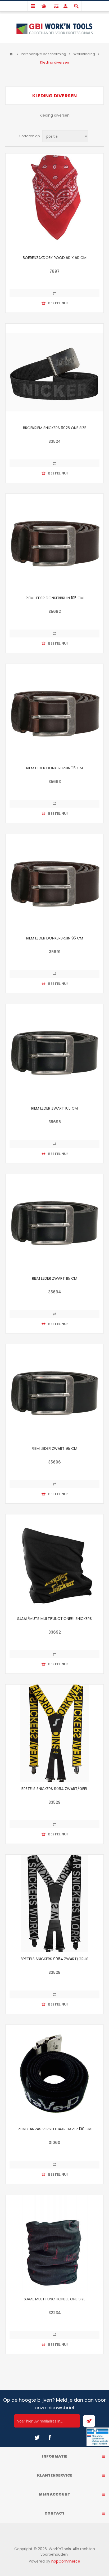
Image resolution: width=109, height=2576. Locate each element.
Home (11, 54)
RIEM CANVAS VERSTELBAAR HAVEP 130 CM (55, 2129)
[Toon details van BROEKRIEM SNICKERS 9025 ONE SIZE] (54, 372)
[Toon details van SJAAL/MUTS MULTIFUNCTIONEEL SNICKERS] (54, 1563)
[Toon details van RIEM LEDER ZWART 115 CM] (54, 1223)
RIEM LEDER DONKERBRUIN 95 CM (55, 938)
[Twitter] (37, 2438)
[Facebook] (50, 2438)
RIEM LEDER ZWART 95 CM (54, 1448)
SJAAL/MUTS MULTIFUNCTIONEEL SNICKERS (54, 1619)
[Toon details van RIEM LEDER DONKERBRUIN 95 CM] (54, 883)
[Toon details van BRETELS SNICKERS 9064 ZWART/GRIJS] (54, 1903)
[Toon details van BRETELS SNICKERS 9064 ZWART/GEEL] (54, 1733)
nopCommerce (66, 2561)
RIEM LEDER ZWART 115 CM (55, 1278)
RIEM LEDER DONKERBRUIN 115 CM (54, 768)
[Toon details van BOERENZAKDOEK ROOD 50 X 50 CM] (54, 202)
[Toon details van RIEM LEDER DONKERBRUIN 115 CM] (54, 713)
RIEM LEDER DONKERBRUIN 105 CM (55, 598)
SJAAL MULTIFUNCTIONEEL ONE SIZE (55, 2299)
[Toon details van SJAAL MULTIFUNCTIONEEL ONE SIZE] (54, 2244)
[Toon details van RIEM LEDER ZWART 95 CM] (54, 1393)
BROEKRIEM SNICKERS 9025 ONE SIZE (55, 428)
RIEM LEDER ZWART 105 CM (54, 1108)
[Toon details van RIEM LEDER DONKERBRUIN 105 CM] (54, 543)
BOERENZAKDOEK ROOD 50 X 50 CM (55, 258)
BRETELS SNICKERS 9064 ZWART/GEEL (54, 1789)
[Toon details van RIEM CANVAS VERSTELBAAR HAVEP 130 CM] (54, 2074)
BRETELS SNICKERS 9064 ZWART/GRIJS (54, 1959)
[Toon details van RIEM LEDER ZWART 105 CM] (54, 1053)
